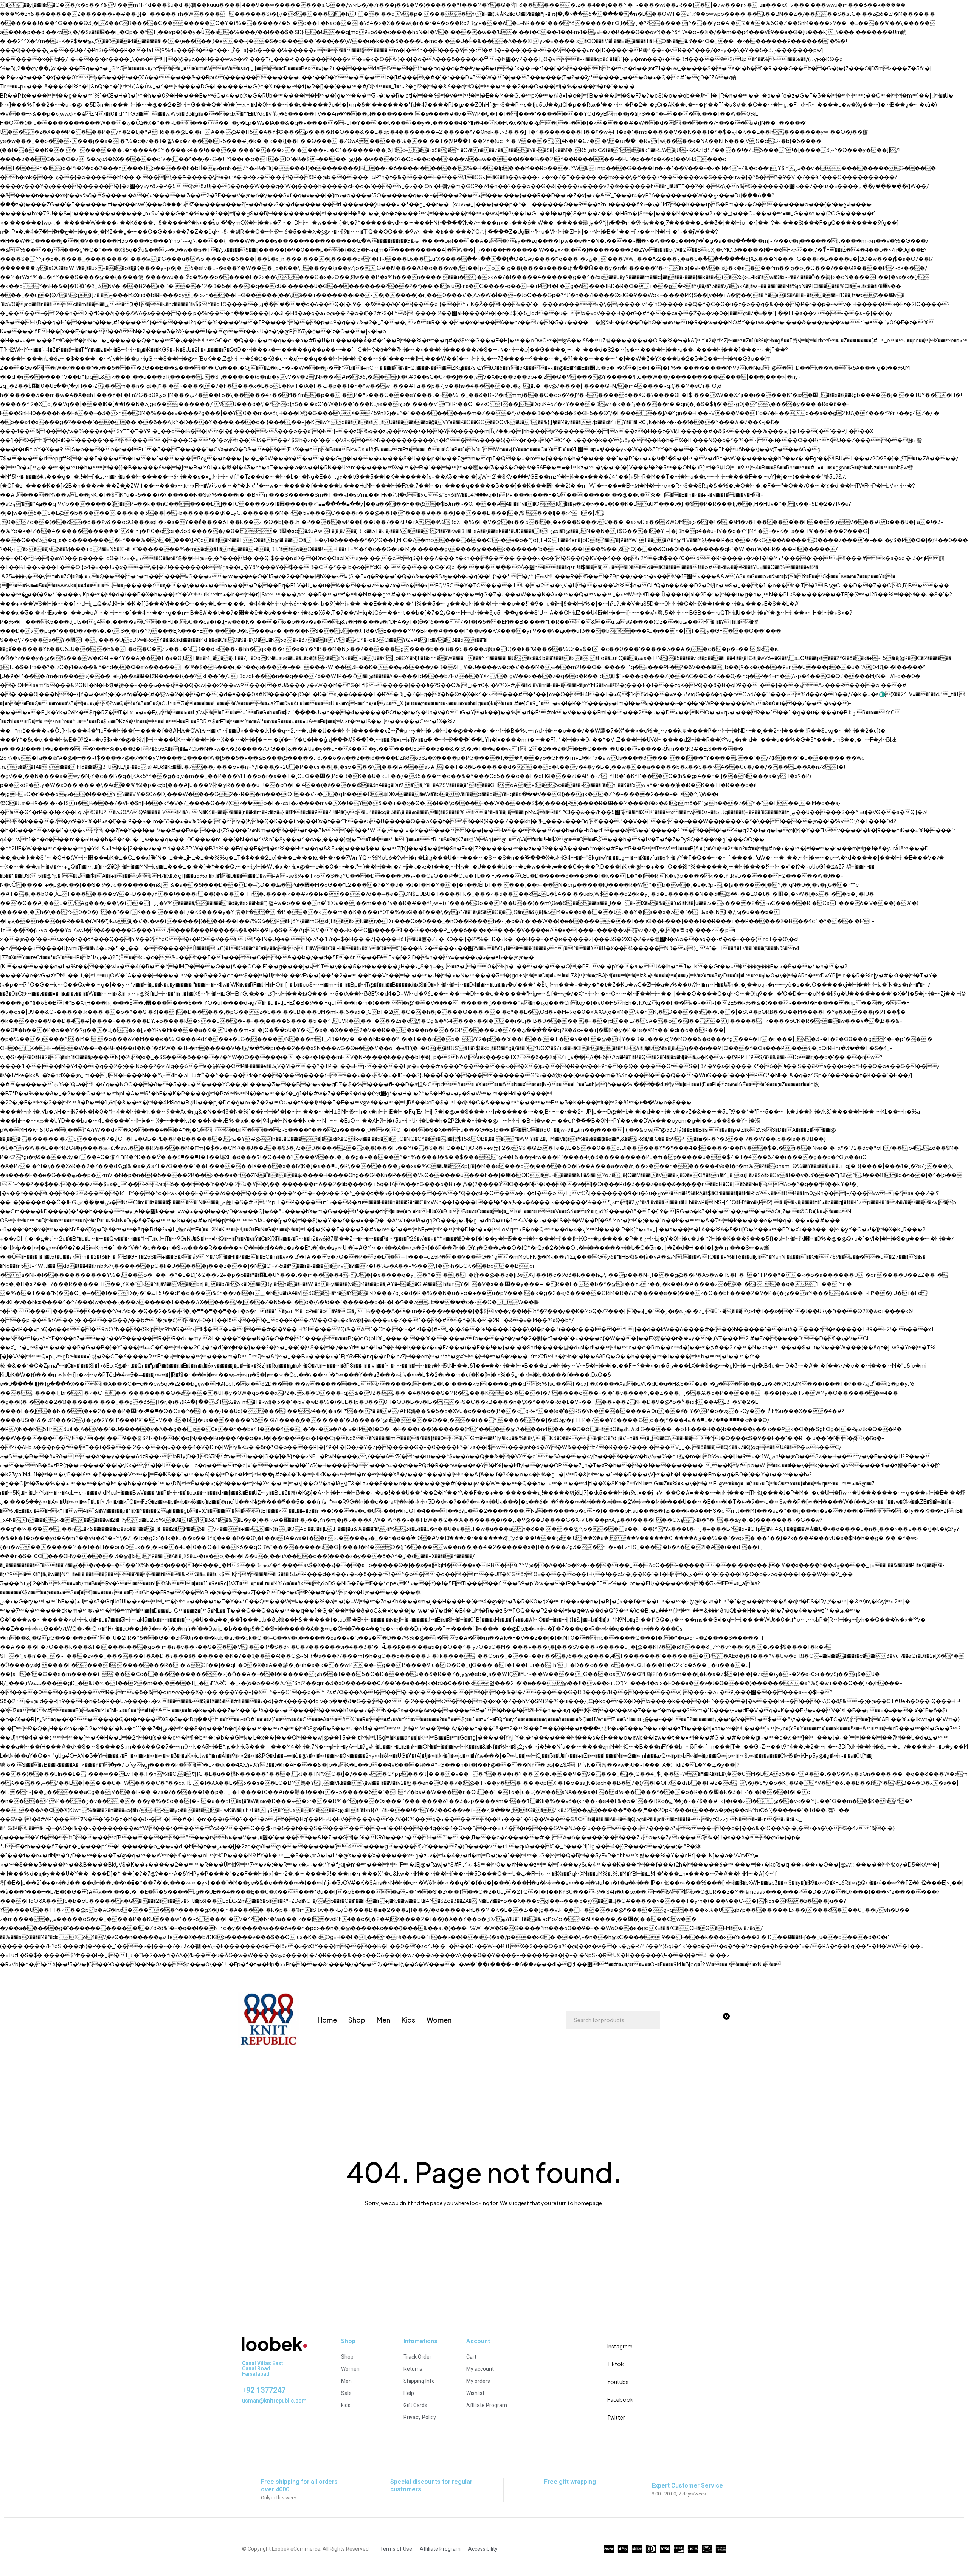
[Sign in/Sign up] (683, 2020)
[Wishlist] (703, 2020)
